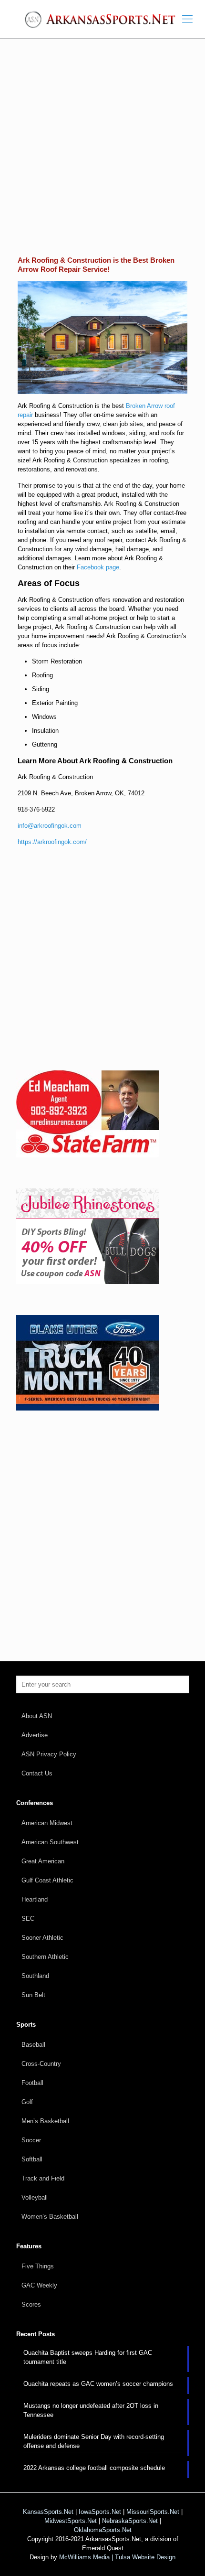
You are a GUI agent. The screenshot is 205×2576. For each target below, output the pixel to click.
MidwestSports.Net (71, 2521)
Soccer (31, 2140)
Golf (27, 2102)
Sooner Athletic (42, 1938)
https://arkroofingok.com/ (52, 842)
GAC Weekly (39, 2285)
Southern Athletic (45, 1957)
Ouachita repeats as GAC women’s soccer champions (98, 2384)
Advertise (35, 1735)
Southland (35, 1976)
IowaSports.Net (100, 2512)
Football (32, 2083)
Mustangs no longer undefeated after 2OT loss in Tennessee (91, 2410)
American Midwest (47, 1823)
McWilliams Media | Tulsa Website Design (117, 2557)
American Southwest (50, 1842)
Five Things (38, 2266)
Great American (43, 1861)
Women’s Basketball (50, 2217)
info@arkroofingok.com (50, 826)
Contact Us (37, 1773)
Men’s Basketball (45, 2121)
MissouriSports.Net (153, 2512)
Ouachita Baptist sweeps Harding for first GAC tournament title (88, 2357)
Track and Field (43, 2178)
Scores (31, 2304)
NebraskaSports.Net (130, 2521)
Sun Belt (33, 1995)
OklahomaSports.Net (103, 2530)
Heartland (35, 1899)
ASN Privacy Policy (49, 1754)
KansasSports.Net (48, 2512)
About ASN (37, 1716)
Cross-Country (41, 2064)
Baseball (33, 2045)
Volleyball (35, 2197)
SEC (28, 1919)
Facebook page (98, 567)
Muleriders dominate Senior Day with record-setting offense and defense (94, 2441)
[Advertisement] (102, 154)
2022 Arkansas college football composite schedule (94, 2468)
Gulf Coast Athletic (47, 1880)
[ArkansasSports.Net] (102, 19)
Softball (32, 2159)
